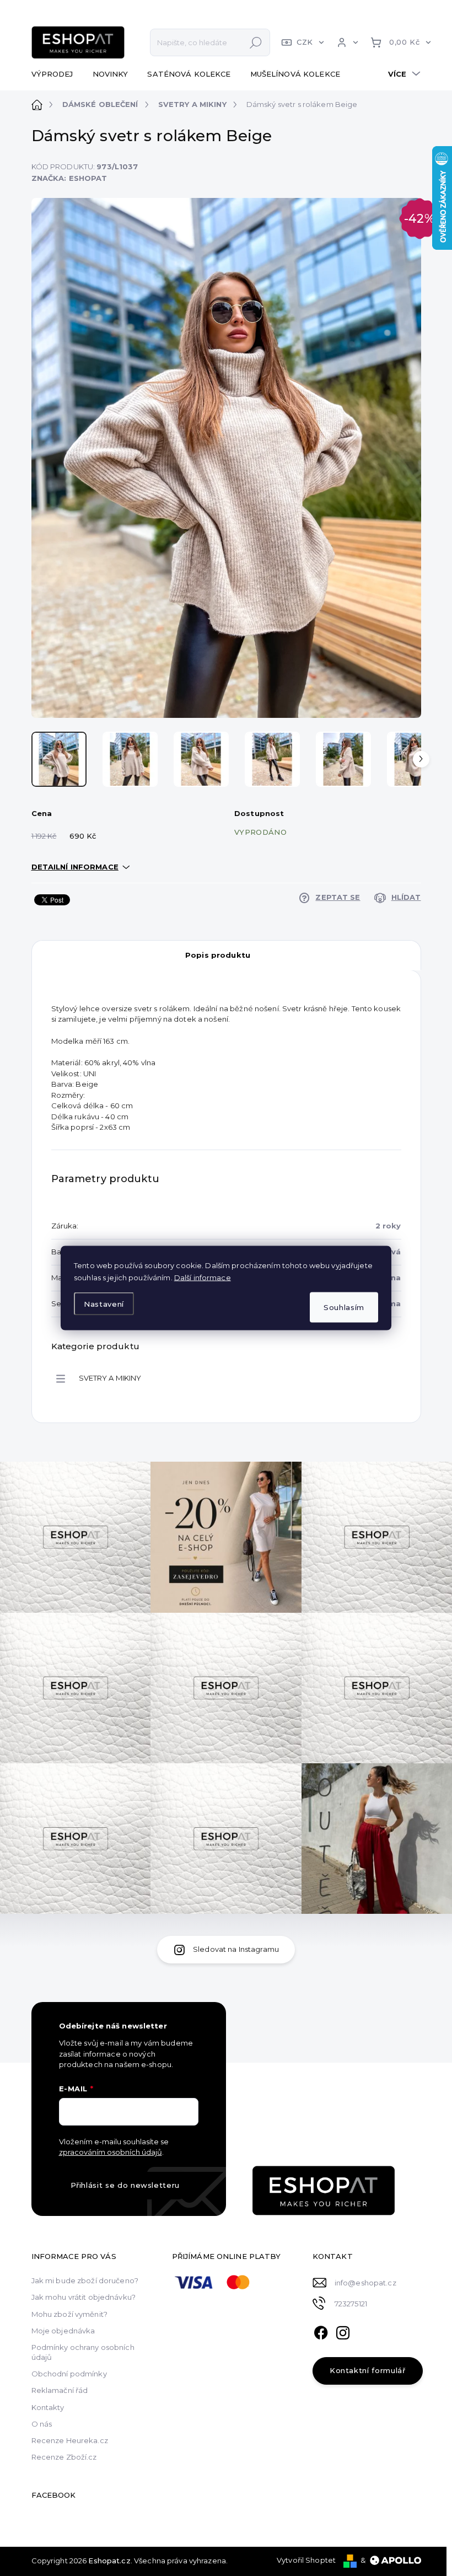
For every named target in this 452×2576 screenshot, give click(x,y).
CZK (305, 42)
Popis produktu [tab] (218, 955)
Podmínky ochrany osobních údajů (83, 2352)
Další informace (203, 1278)
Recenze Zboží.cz (64, 2457)
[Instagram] (343, 2331)
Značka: (69, 178)
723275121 (351, 2304)
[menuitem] (57, 74)
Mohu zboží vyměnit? (69, 2314)
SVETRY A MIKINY (110, 1378)
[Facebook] (321, 2331)
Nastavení (104, 1303)
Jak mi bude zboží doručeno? (85, 2280)
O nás (42, 2424)
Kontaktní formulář (368, 2370)
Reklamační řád (60, 2390)
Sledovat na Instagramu (236, 1949)
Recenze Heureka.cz (70, 2440)
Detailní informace (75, 867)
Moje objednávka (63, 2331)
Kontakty (48, 2407)
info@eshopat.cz (365, 2283)
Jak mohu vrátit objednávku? (84, 2297)
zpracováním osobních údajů (111, 2152)
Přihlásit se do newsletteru (125, 2185)
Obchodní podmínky (69, 2374)
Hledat (256, 42)
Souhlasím (344, 1307)
